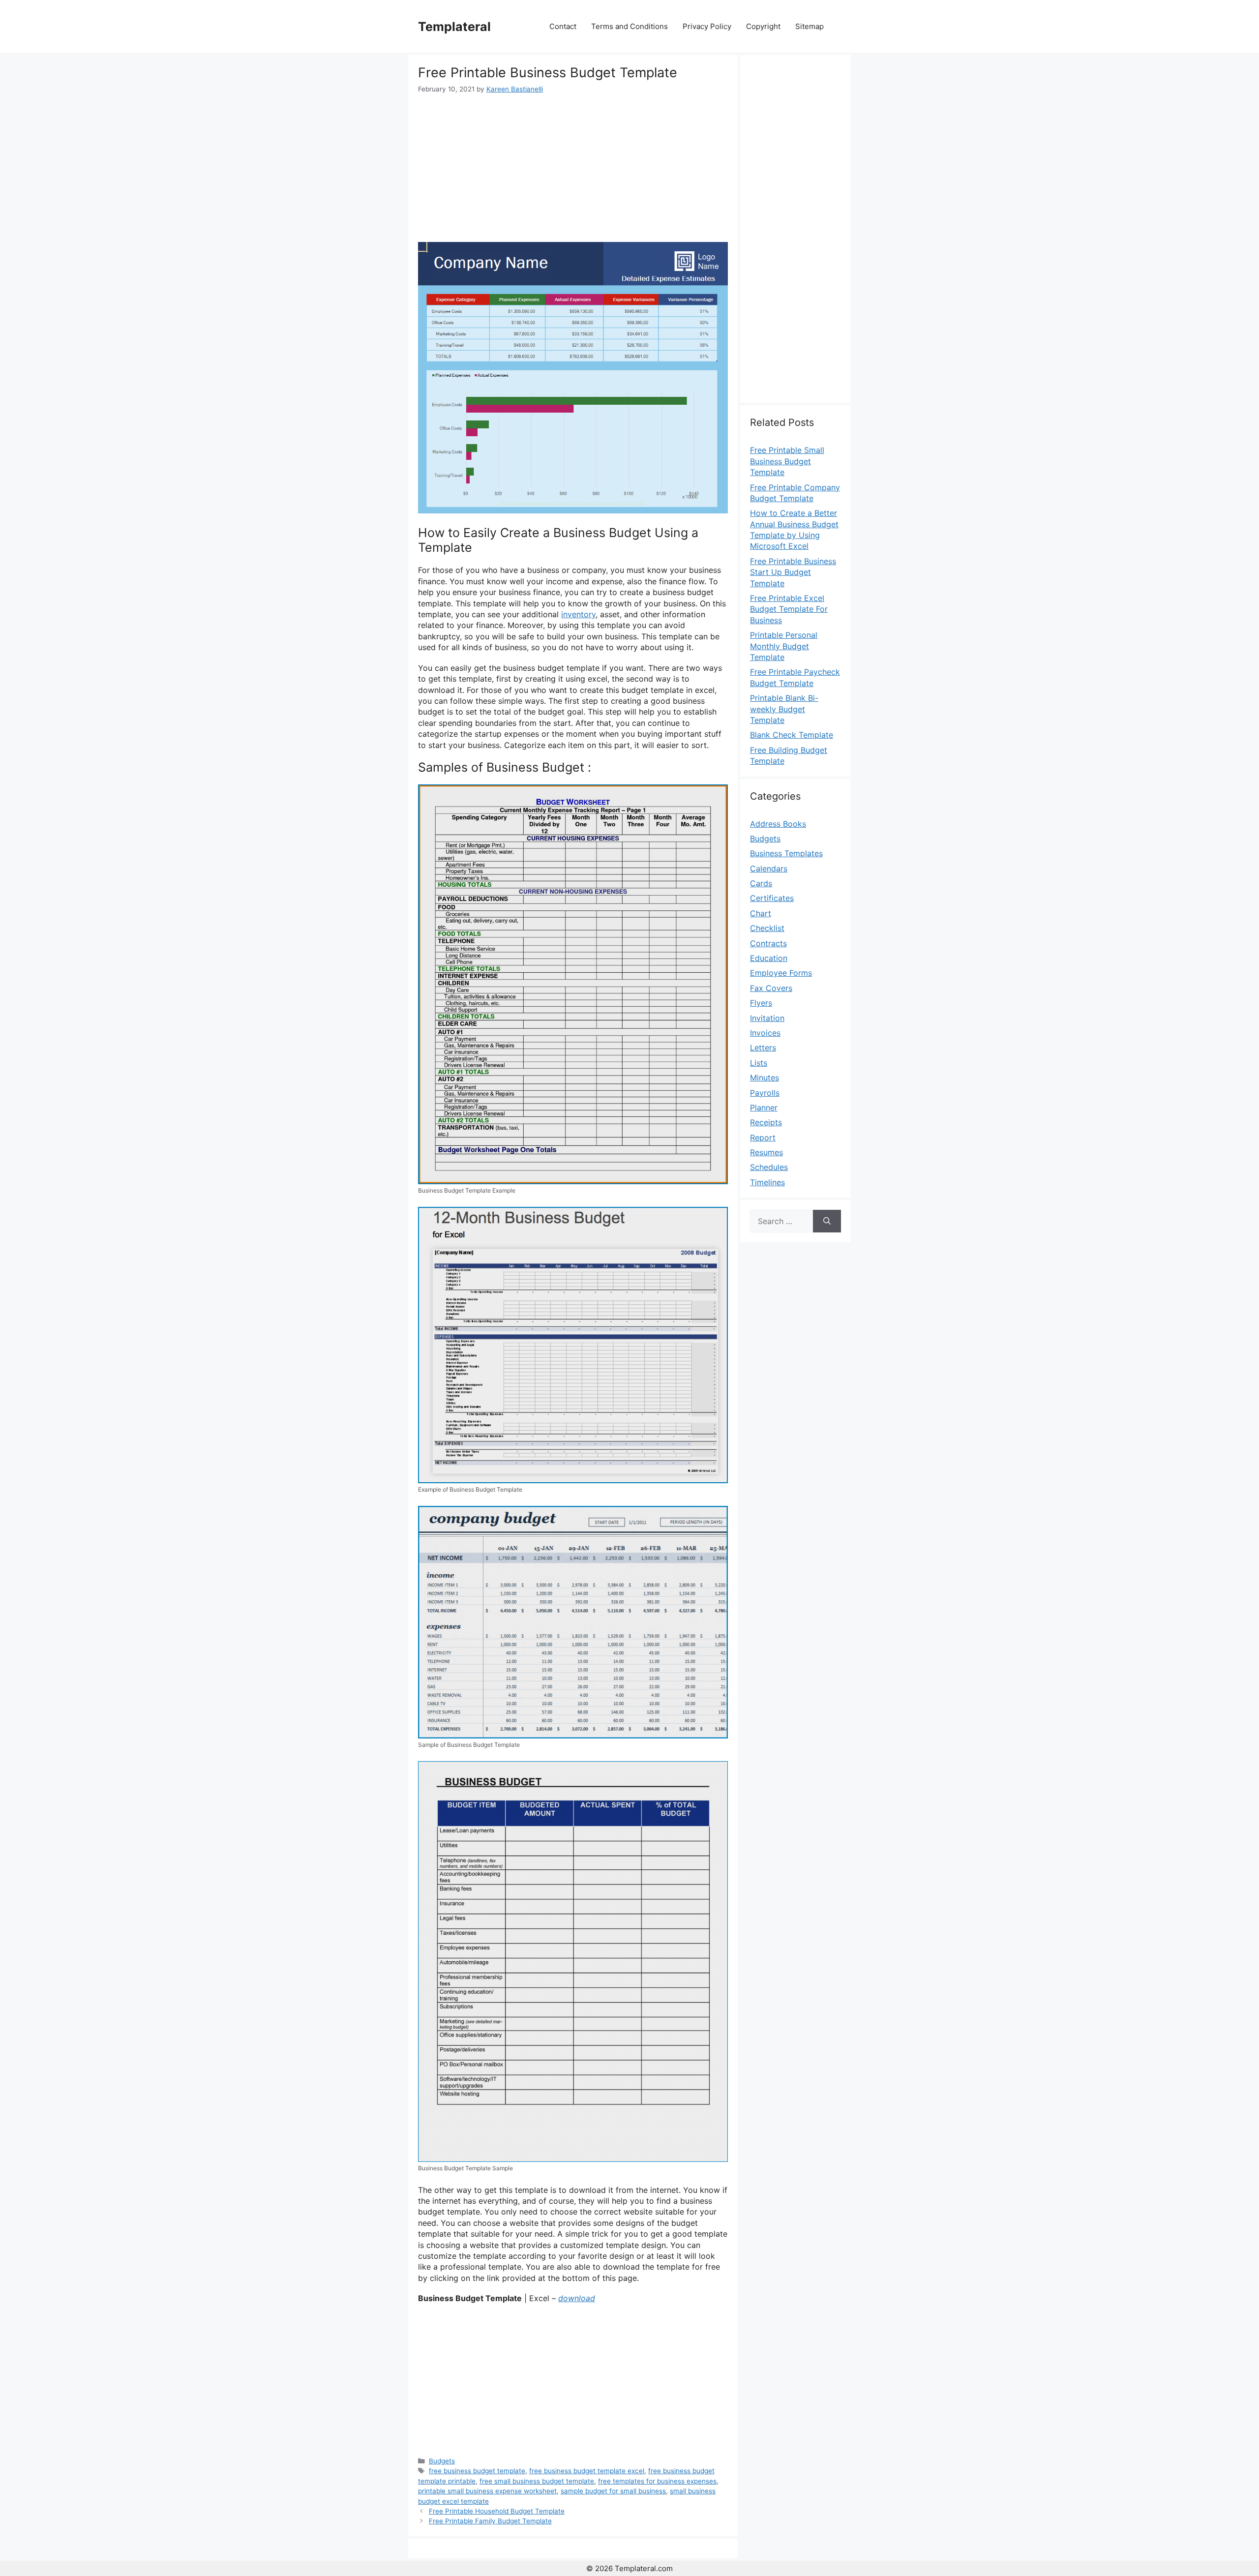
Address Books (778, 824)
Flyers (761, 1003)
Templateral (454, 27)
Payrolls (765, 1093)
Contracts (768, 943)
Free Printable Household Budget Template (497, 2511)
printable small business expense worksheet (487, 2491)
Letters (763, 1048)
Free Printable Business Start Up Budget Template (793, 572)
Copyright (763, 26)
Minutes (764, 1078)
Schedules (769, 1167)
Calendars (769, 869)
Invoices (765, 1033)
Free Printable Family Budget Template (490, 2521)
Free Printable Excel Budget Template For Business (789, 609)
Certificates (772, 898)
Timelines (767, 1182)
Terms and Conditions (629, 26)
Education (769, 958)
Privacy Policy (707, 26)
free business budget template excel (587, 2471)
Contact (563, 26)
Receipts (766, 1122)
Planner (764, 1108)
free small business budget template (537, 2481)
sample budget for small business (613, 2491)
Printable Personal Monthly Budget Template (784, 646)
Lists (759, 1063)
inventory (578, 614)
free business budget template (477, 2471)
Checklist (767, 928)
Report (763, 1138)
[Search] (827, 1221)
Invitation (767, 1018)
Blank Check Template (792, 735)
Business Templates (786, 853)
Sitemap (809, 26)
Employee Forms (781, 973)
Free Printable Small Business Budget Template (787, 461)
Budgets (442, 2461)
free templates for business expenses (657, 2481)
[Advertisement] (573, 168)
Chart (761, 913)
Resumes (766, 1152)
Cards (761, 883)
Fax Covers (771, 988)
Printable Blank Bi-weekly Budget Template (784, 709)
